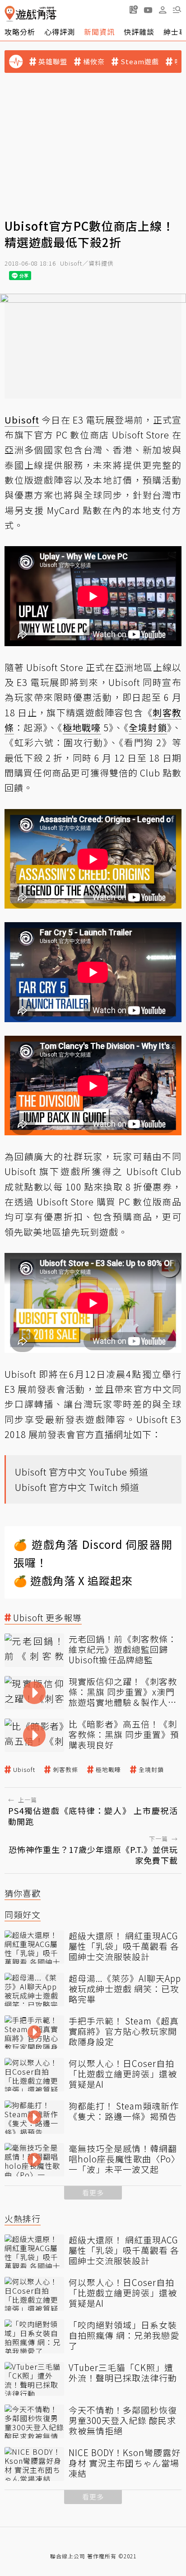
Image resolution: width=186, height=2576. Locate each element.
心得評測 (60, 32)
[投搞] (134, 10)
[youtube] (148, 10)
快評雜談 (139, 32)
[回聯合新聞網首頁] (10, 14)
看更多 (93, 2193)
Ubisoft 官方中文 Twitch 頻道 (77, 1487)
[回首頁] (30, 14)
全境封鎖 (151, 1770)
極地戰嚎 (108, 1770)
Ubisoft (24, 1770)
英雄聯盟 (53, 62)
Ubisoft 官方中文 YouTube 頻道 (82, 1472)
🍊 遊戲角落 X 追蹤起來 (73, 1580)
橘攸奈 (94, 62)
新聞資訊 (99, 32)
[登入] (163, 10)
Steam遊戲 (140, 62)
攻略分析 (20, 32)
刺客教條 (65, 1770)
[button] (177, 10)
